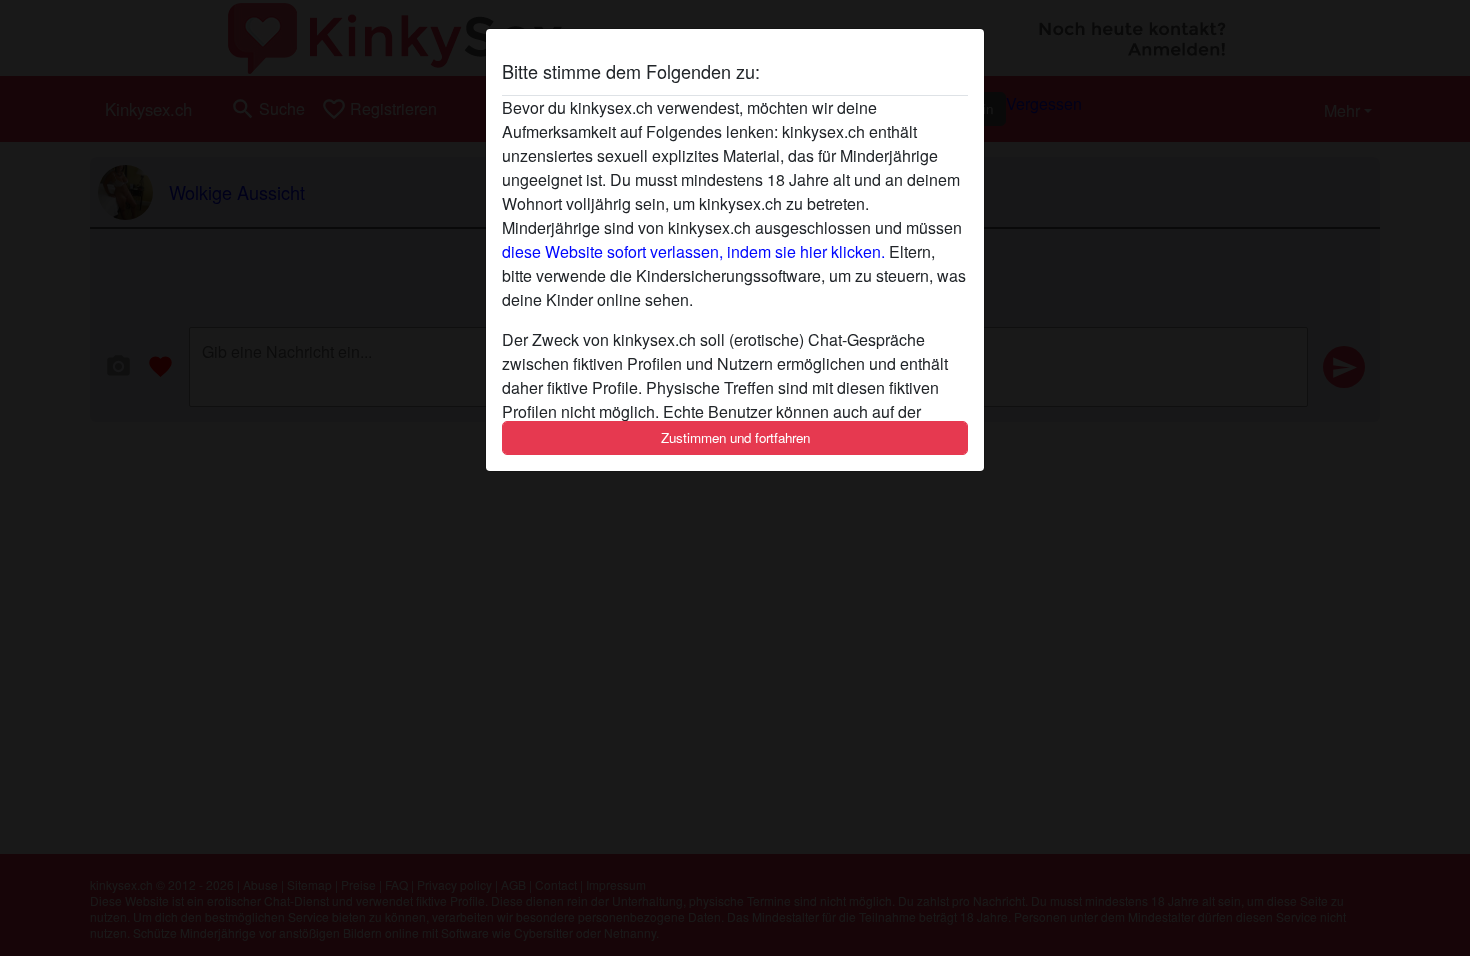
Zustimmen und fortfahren (735, 437)
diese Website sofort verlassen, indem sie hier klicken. (693, 251)
